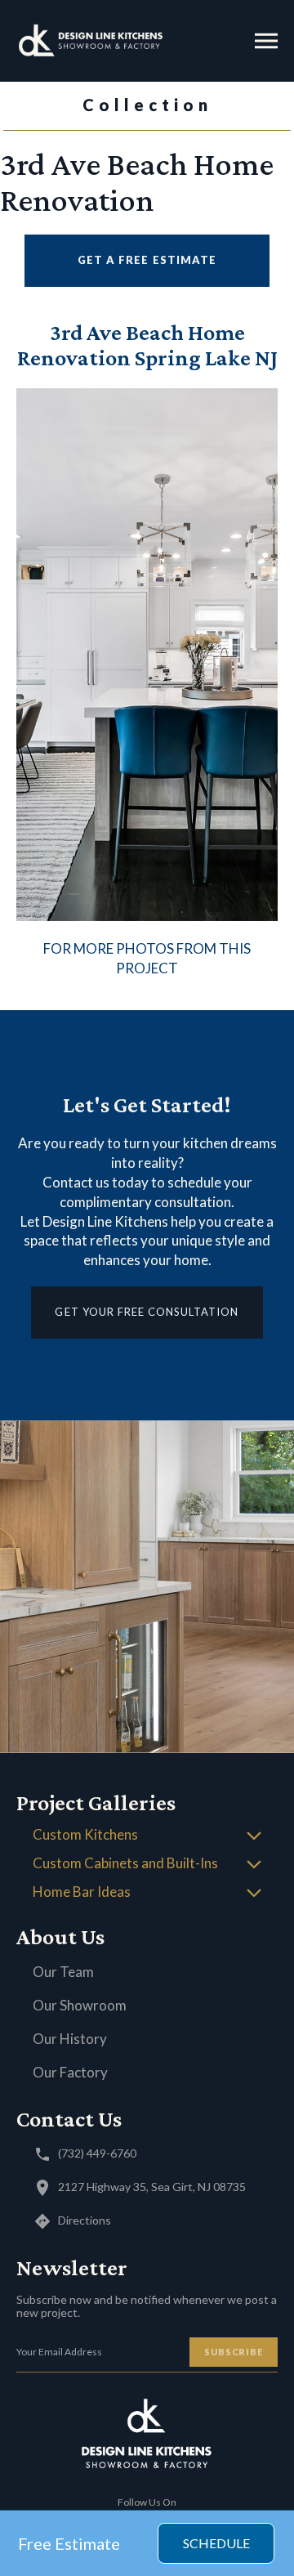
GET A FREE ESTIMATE (147, 260)
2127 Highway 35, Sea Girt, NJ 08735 (152, 2187)
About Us (60, 1936)
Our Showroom (80, 2005)
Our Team (63, 1972)
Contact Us (69, 2119)
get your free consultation (147, 1312)
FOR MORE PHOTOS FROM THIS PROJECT (147, 958)
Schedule (216, 2543)
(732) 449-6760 (97, 2153)
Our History (70, 2039)
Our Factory (70, 2072)
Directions (85, 2220)
